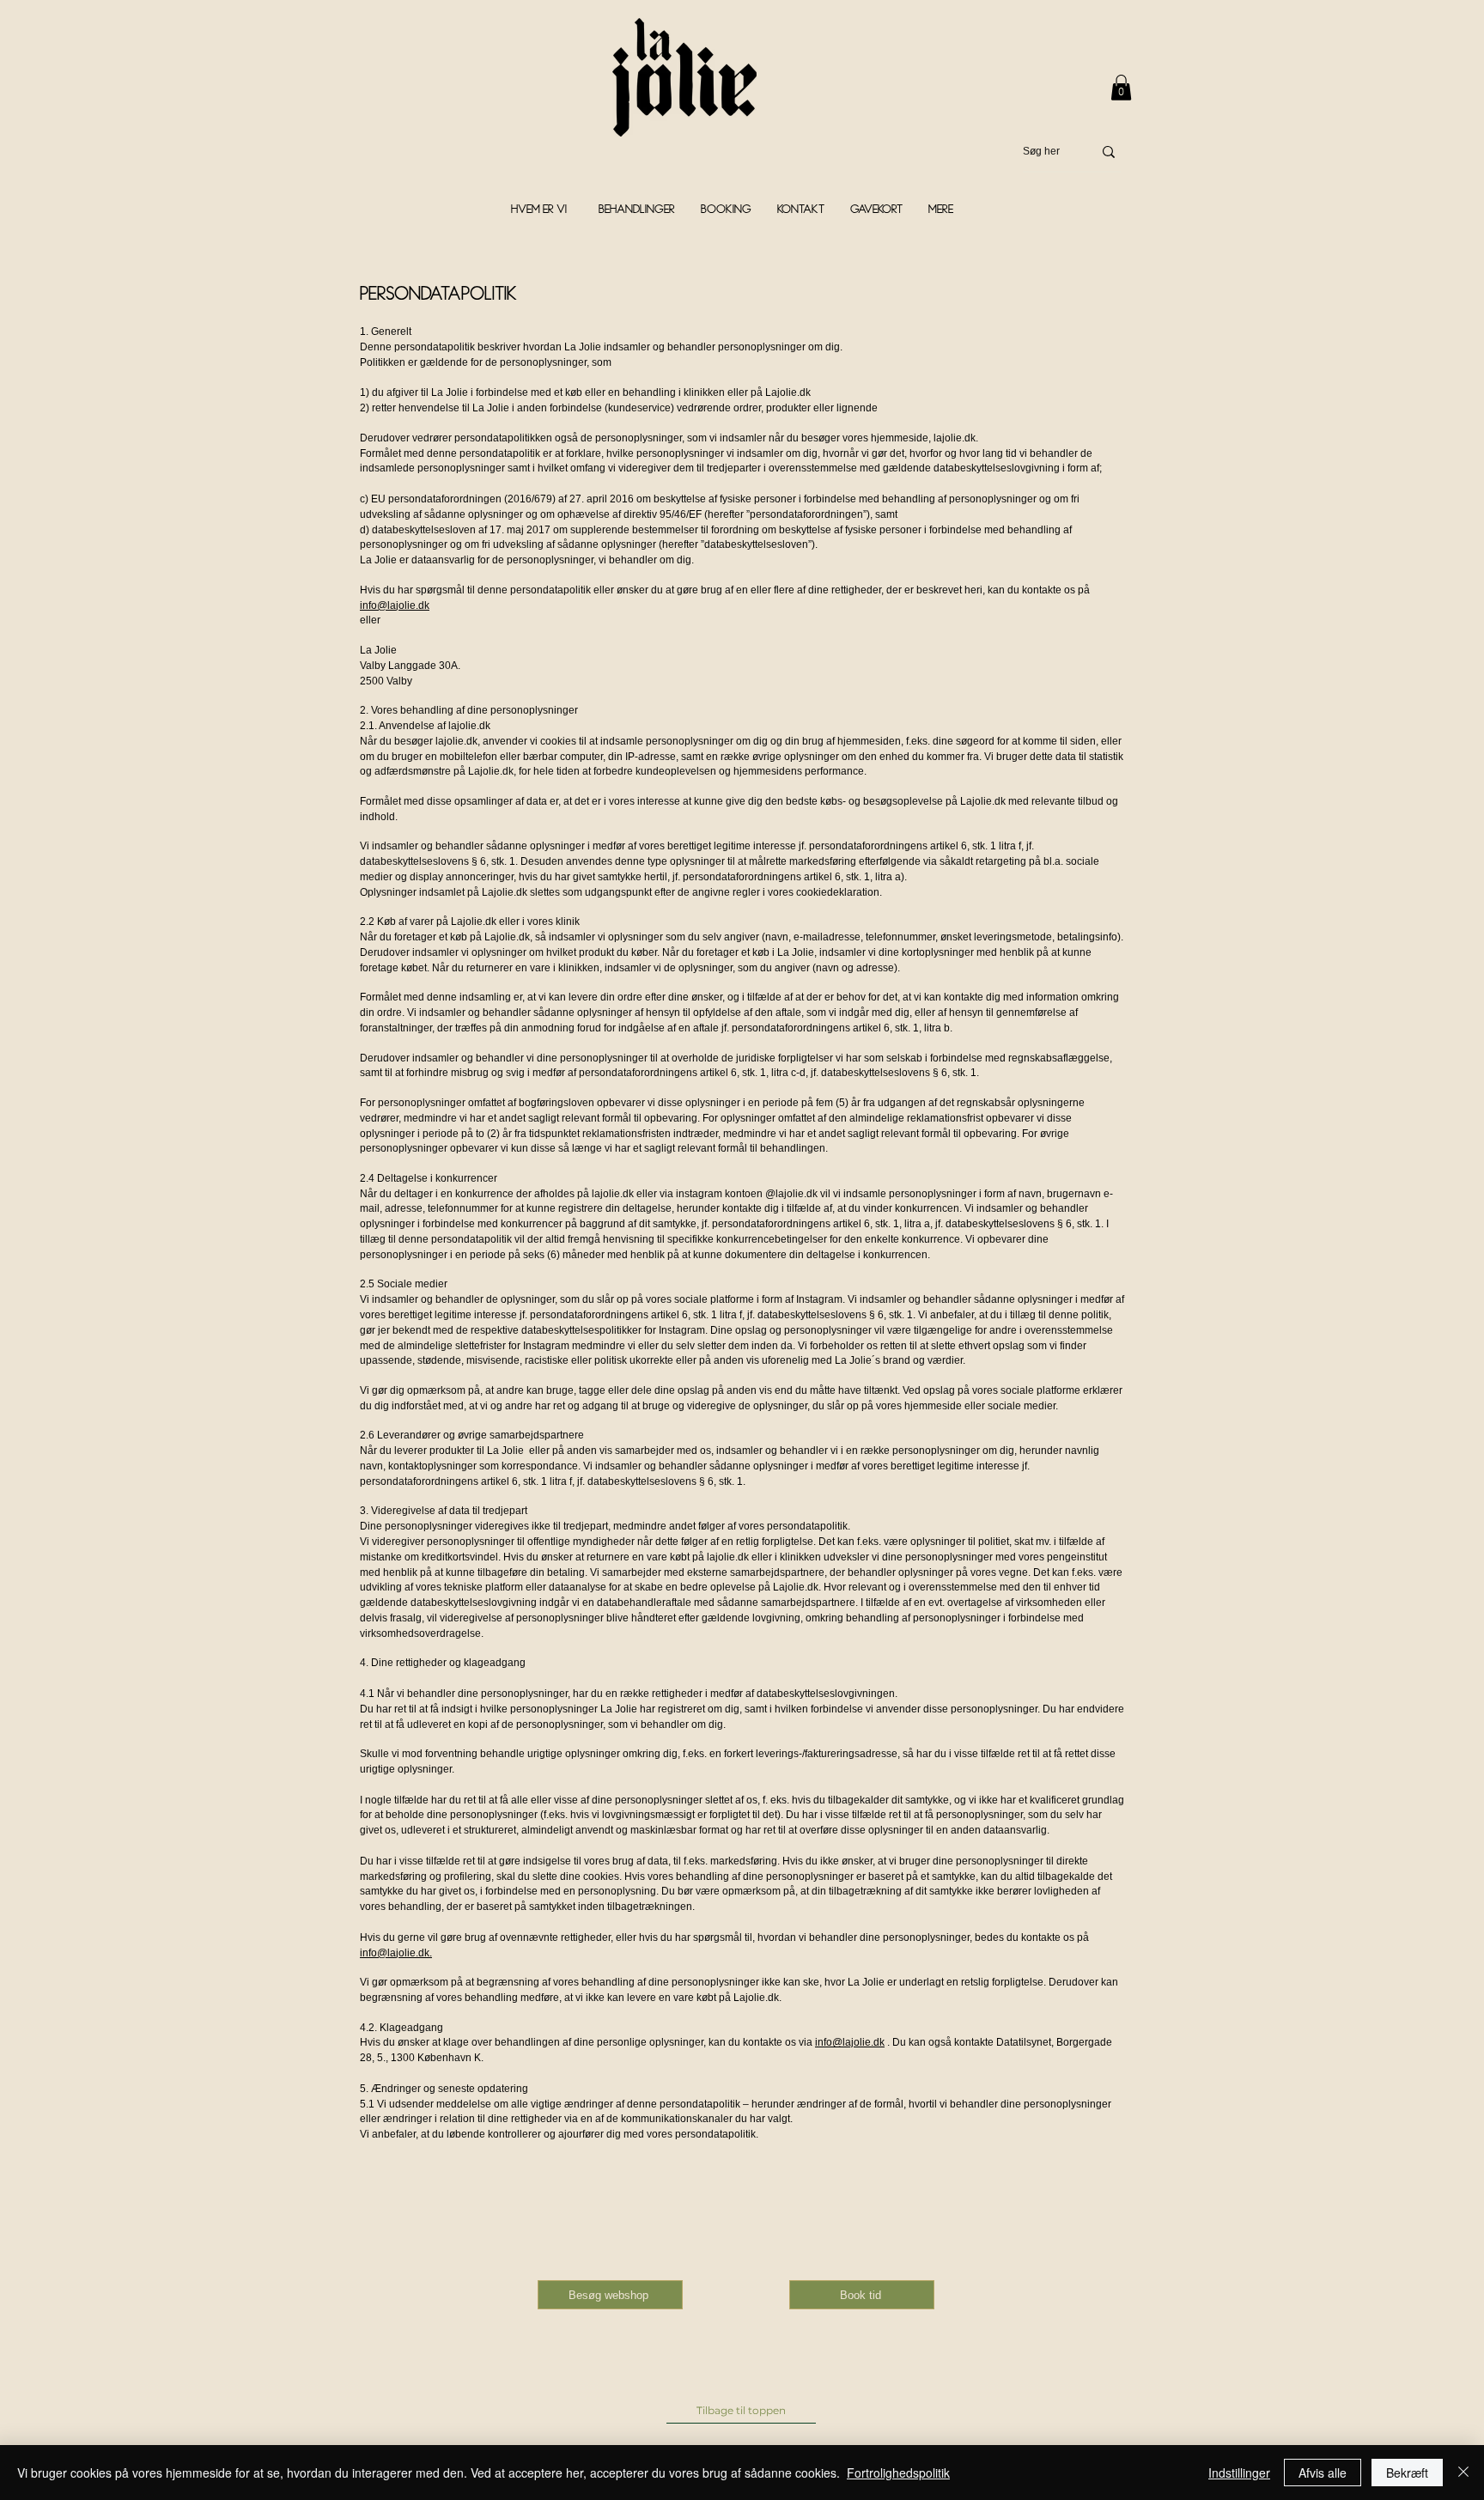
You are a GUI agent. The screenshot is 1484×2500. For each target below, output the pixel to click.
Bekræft (1407, 2473)
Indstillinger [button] (1239, 2473)
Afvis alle (1323, 2473)
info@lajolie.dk (395, 605)
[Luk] (1463, 2473)
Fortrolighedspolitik (898, 2473)
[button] (1121, 88)
